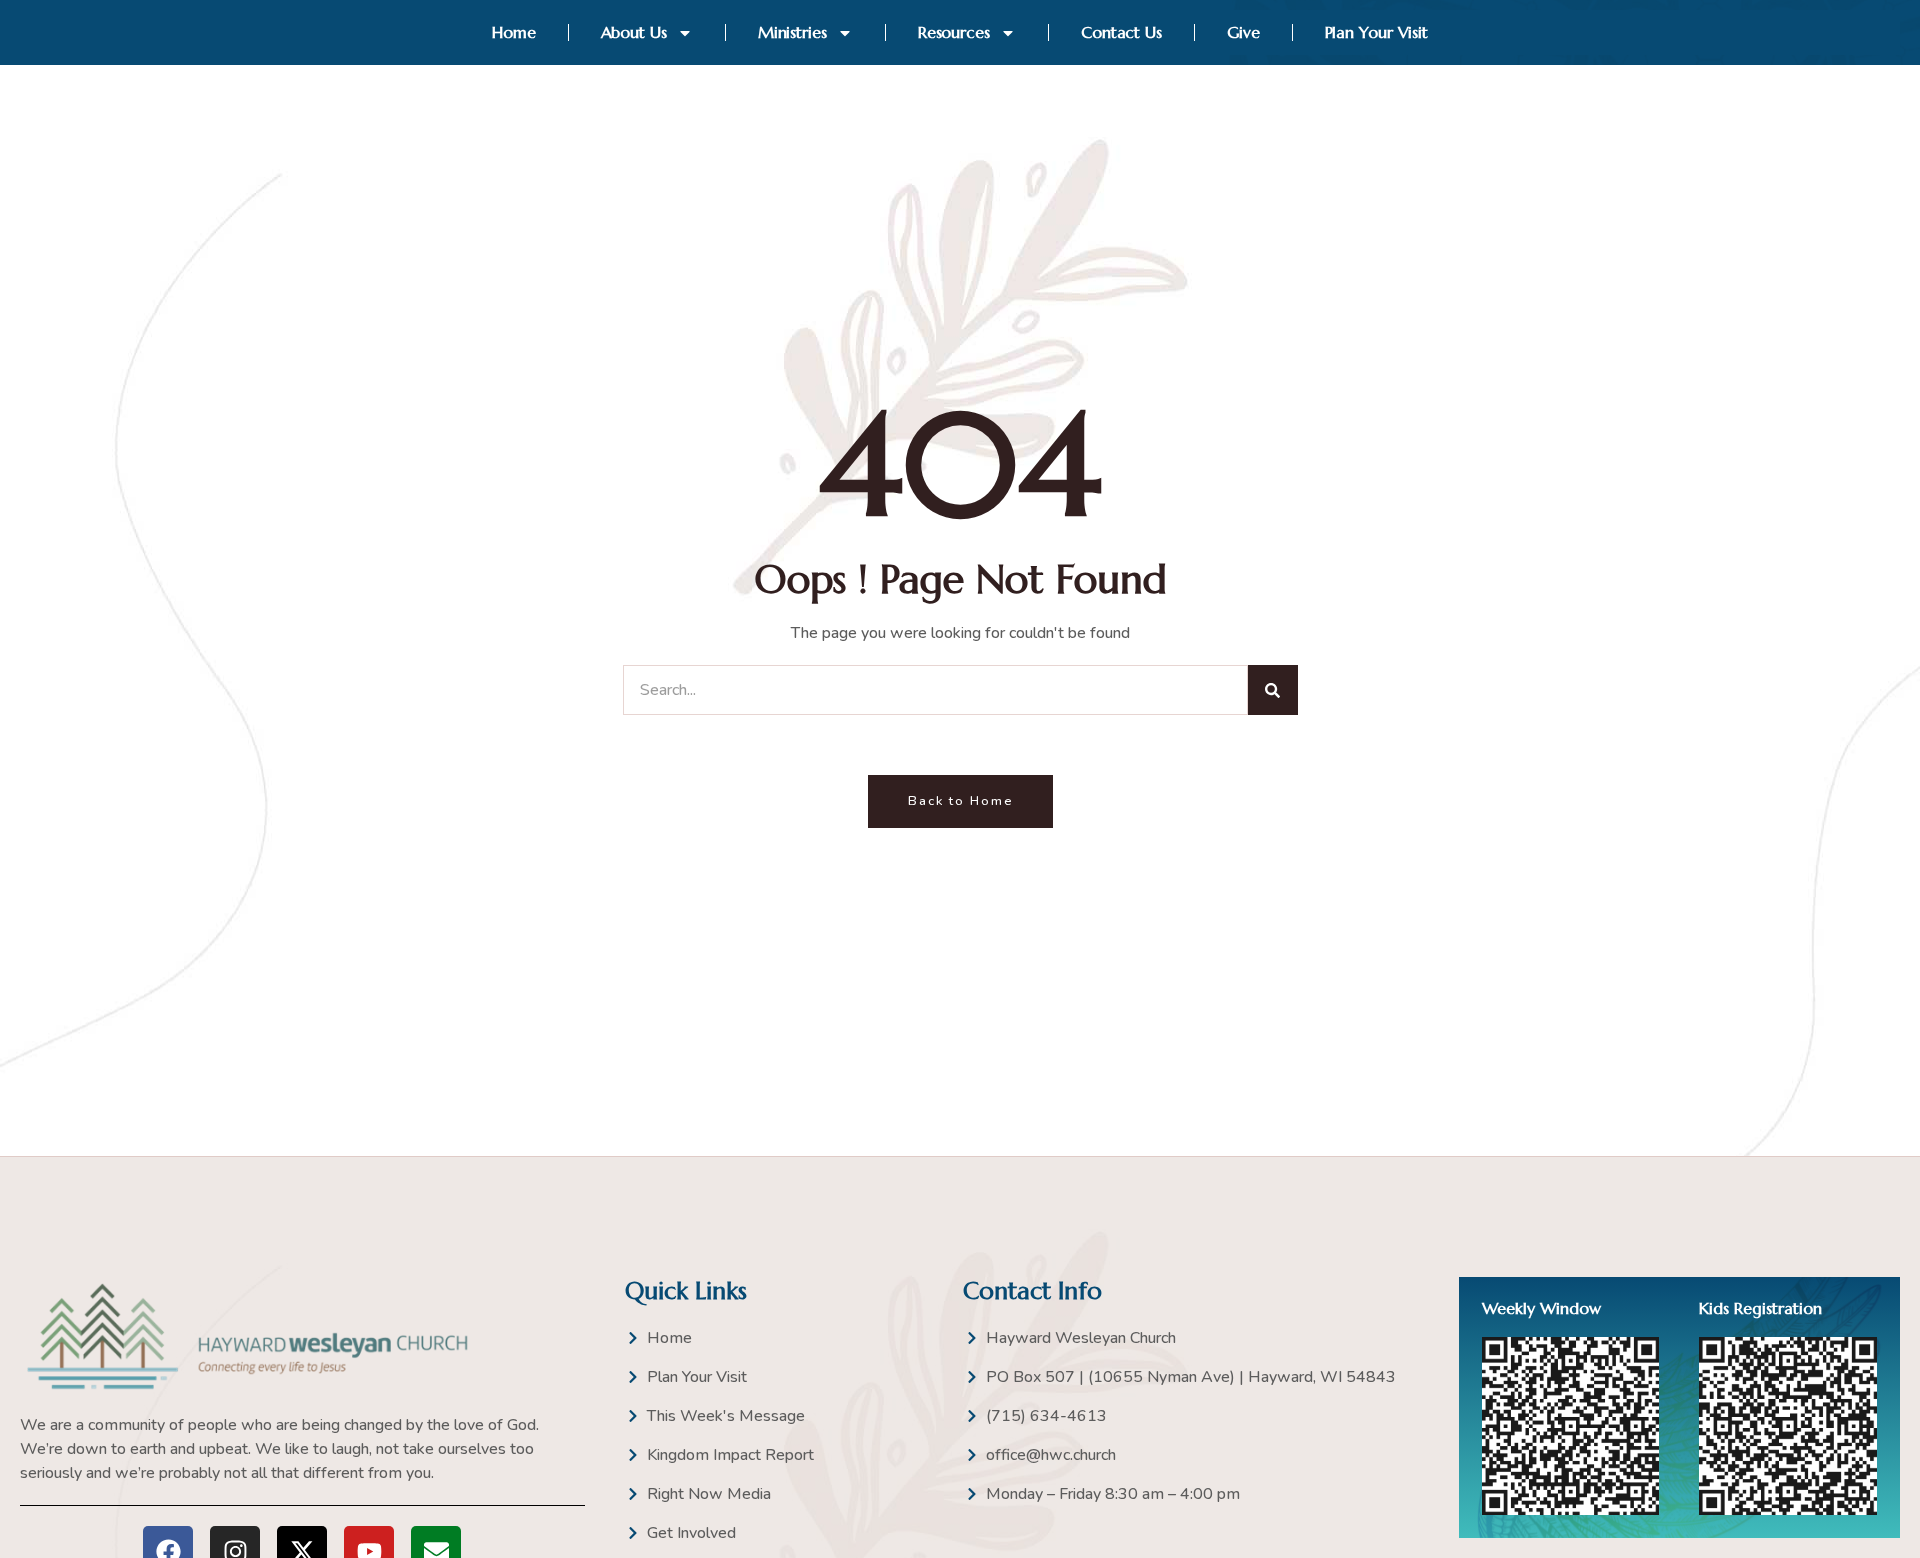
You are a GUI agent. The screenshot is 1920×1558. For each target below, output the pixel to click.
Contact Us (1121, 32)
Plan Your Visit (1377, 32)
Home (514, 32)
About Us (634, 32)
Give (1243, 32)
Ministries (792, 32)
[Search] (1273, 690)
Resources (954, 32)
